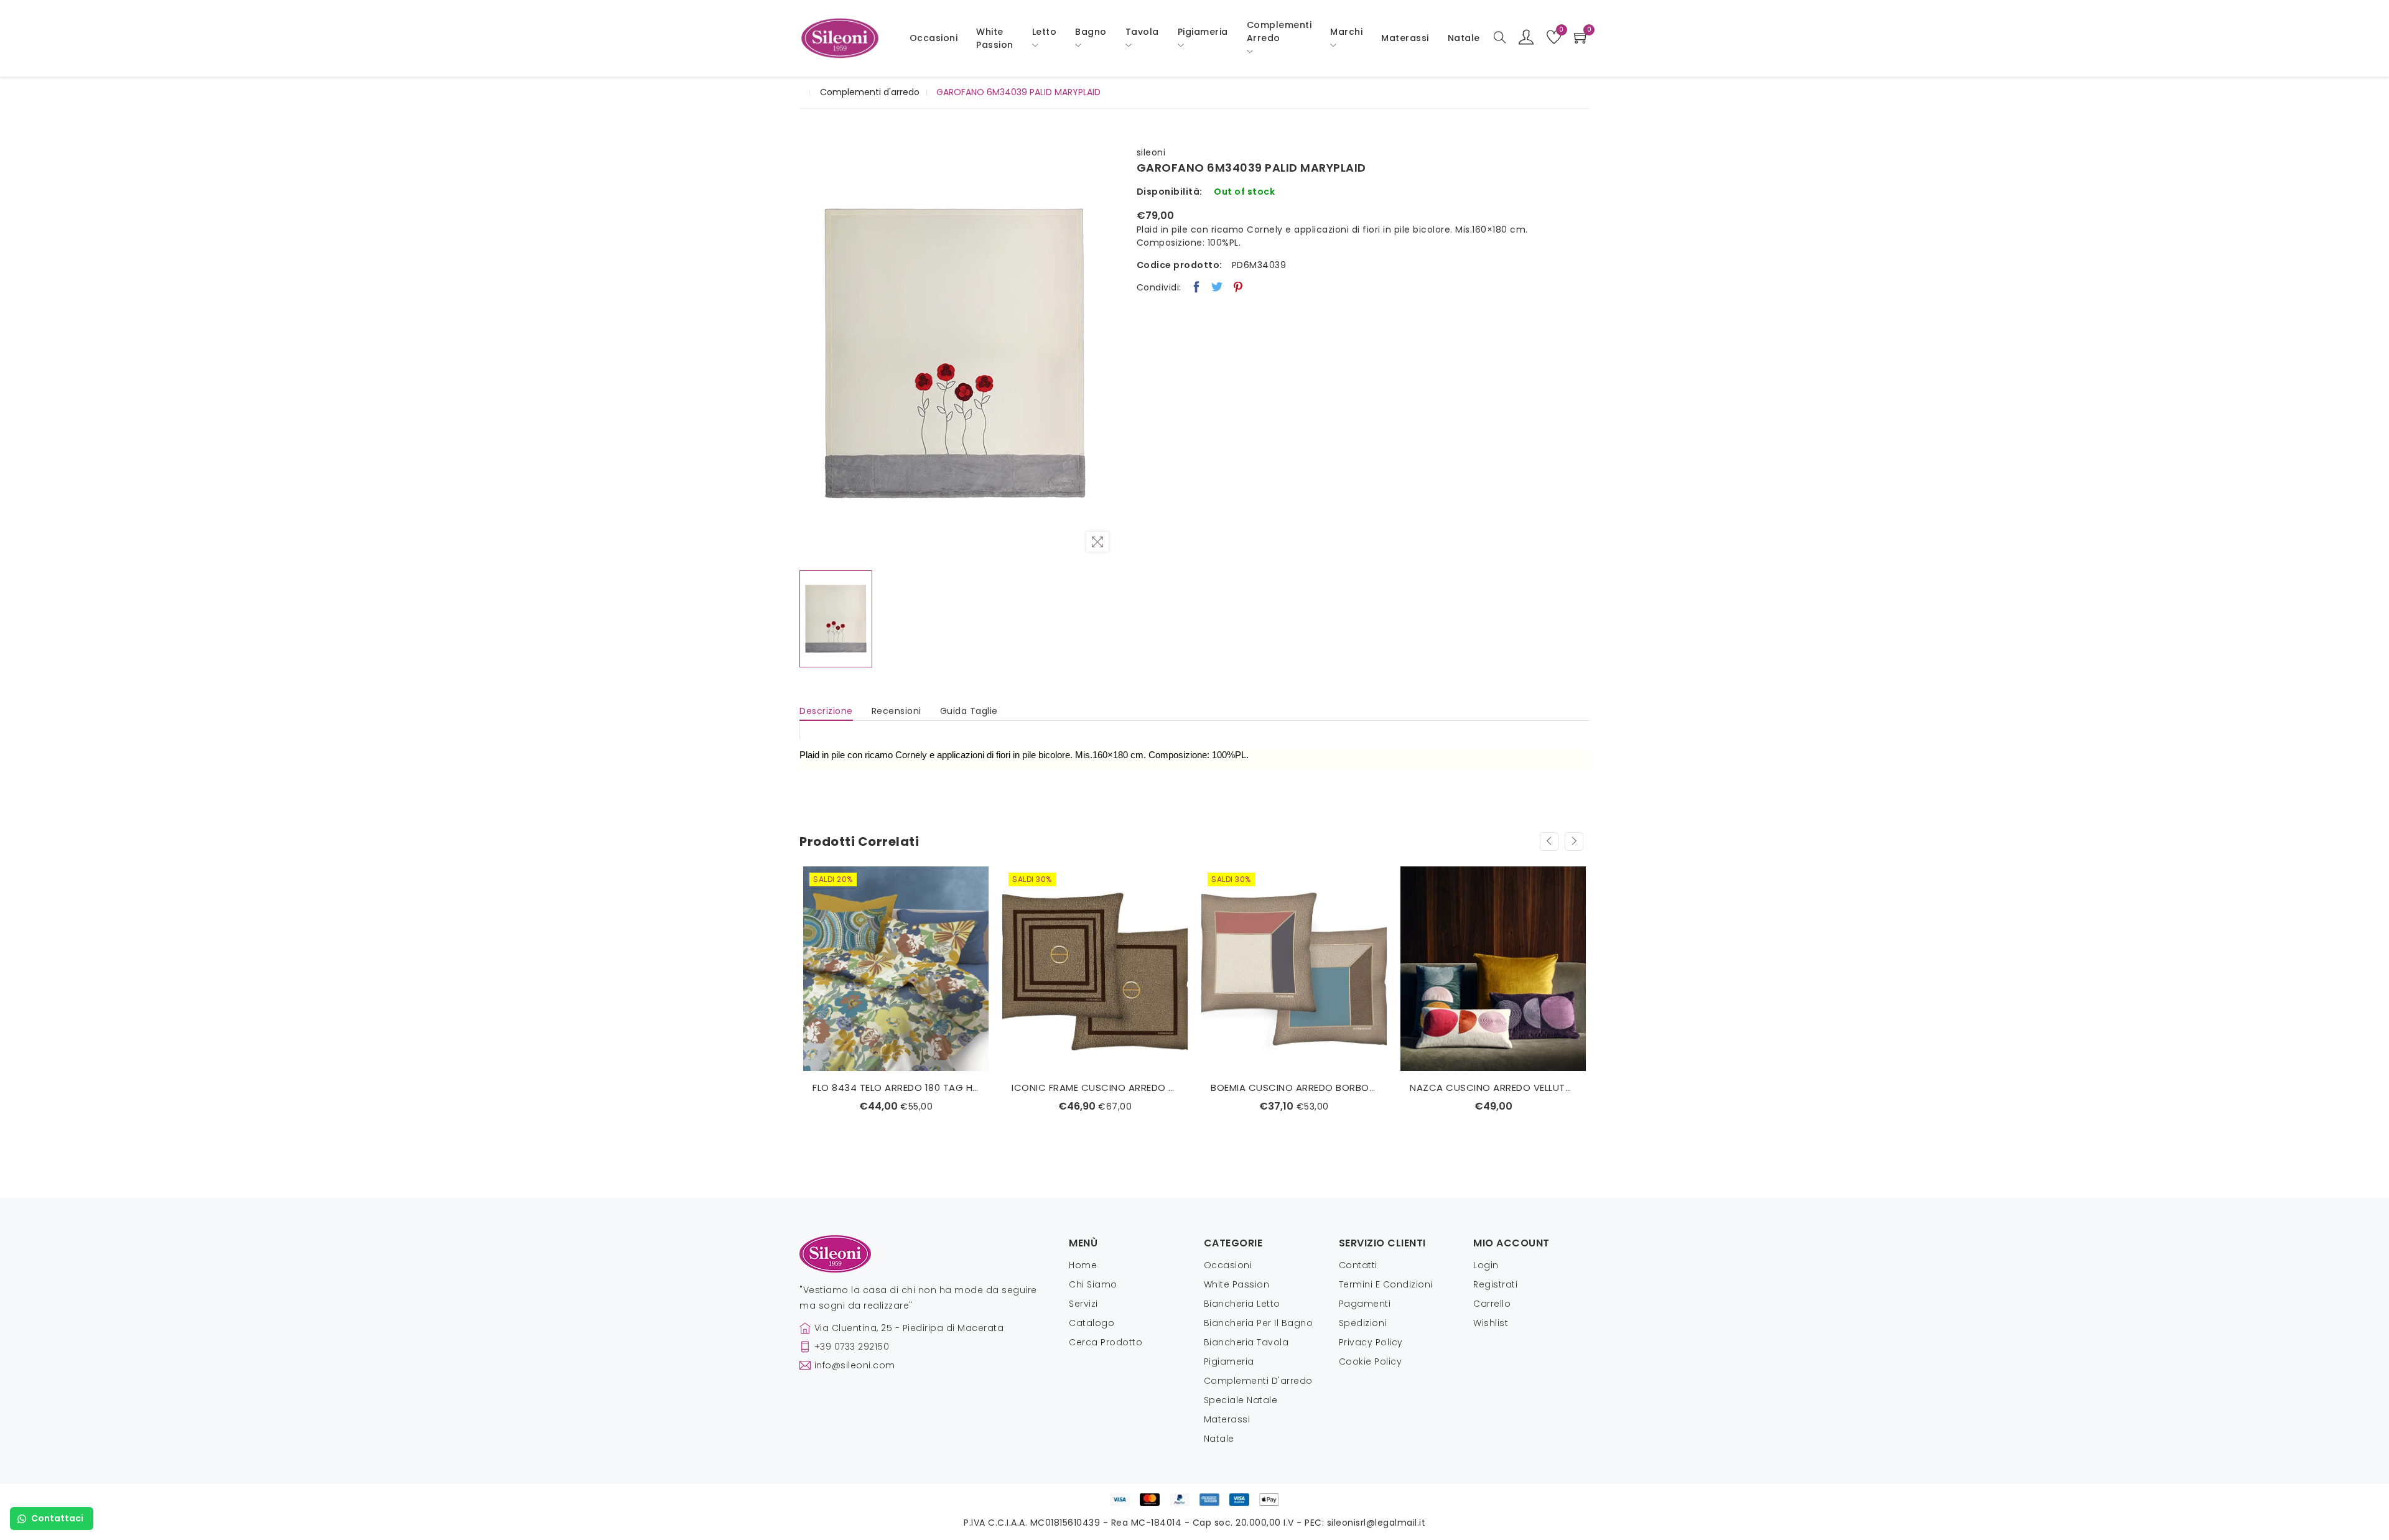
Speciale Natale (1241, 1400)
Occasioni (934, 38)
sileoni (1151, 152)
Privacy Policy (1371, 1342)
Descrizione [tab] (826, 711)
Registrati (1495, 1284)
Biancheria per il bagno (1259, 1323)
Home (1083, 1265)
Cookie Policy (1371, 1361)
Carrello (1492, 1304)
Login (1486, 1265)
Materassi (1405, 38)
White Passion (995, 38)
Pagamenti (1365, 1304)
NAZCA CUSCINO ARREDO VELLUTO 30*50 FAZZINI (1294, 1088)
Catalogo (1092, 1323)
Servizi (1083, 1304)
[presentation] (1549, 842)
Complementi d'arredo (870, 92)
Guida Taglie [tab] (969, 711)
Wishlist (1491, 1323)
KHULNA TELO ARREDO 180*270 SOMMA (1493, 1068)
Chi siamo (1093, 1284)
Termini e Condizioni (1386, 1284)
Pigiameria (1229, 1361)
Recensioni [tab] (896, 711)
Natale (1219, 1439)
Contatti (1358, 1265)
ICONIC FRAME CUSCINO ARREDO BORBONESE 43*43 (896, 1088)
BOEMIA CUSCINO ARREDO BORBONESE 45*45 (1095, 1088)
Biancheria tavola (1246, 1342)
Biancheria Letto (1242, 1304)
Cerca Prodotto (1106, 1342)
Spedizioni (1363, 1323)
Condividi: (1159, 287)
